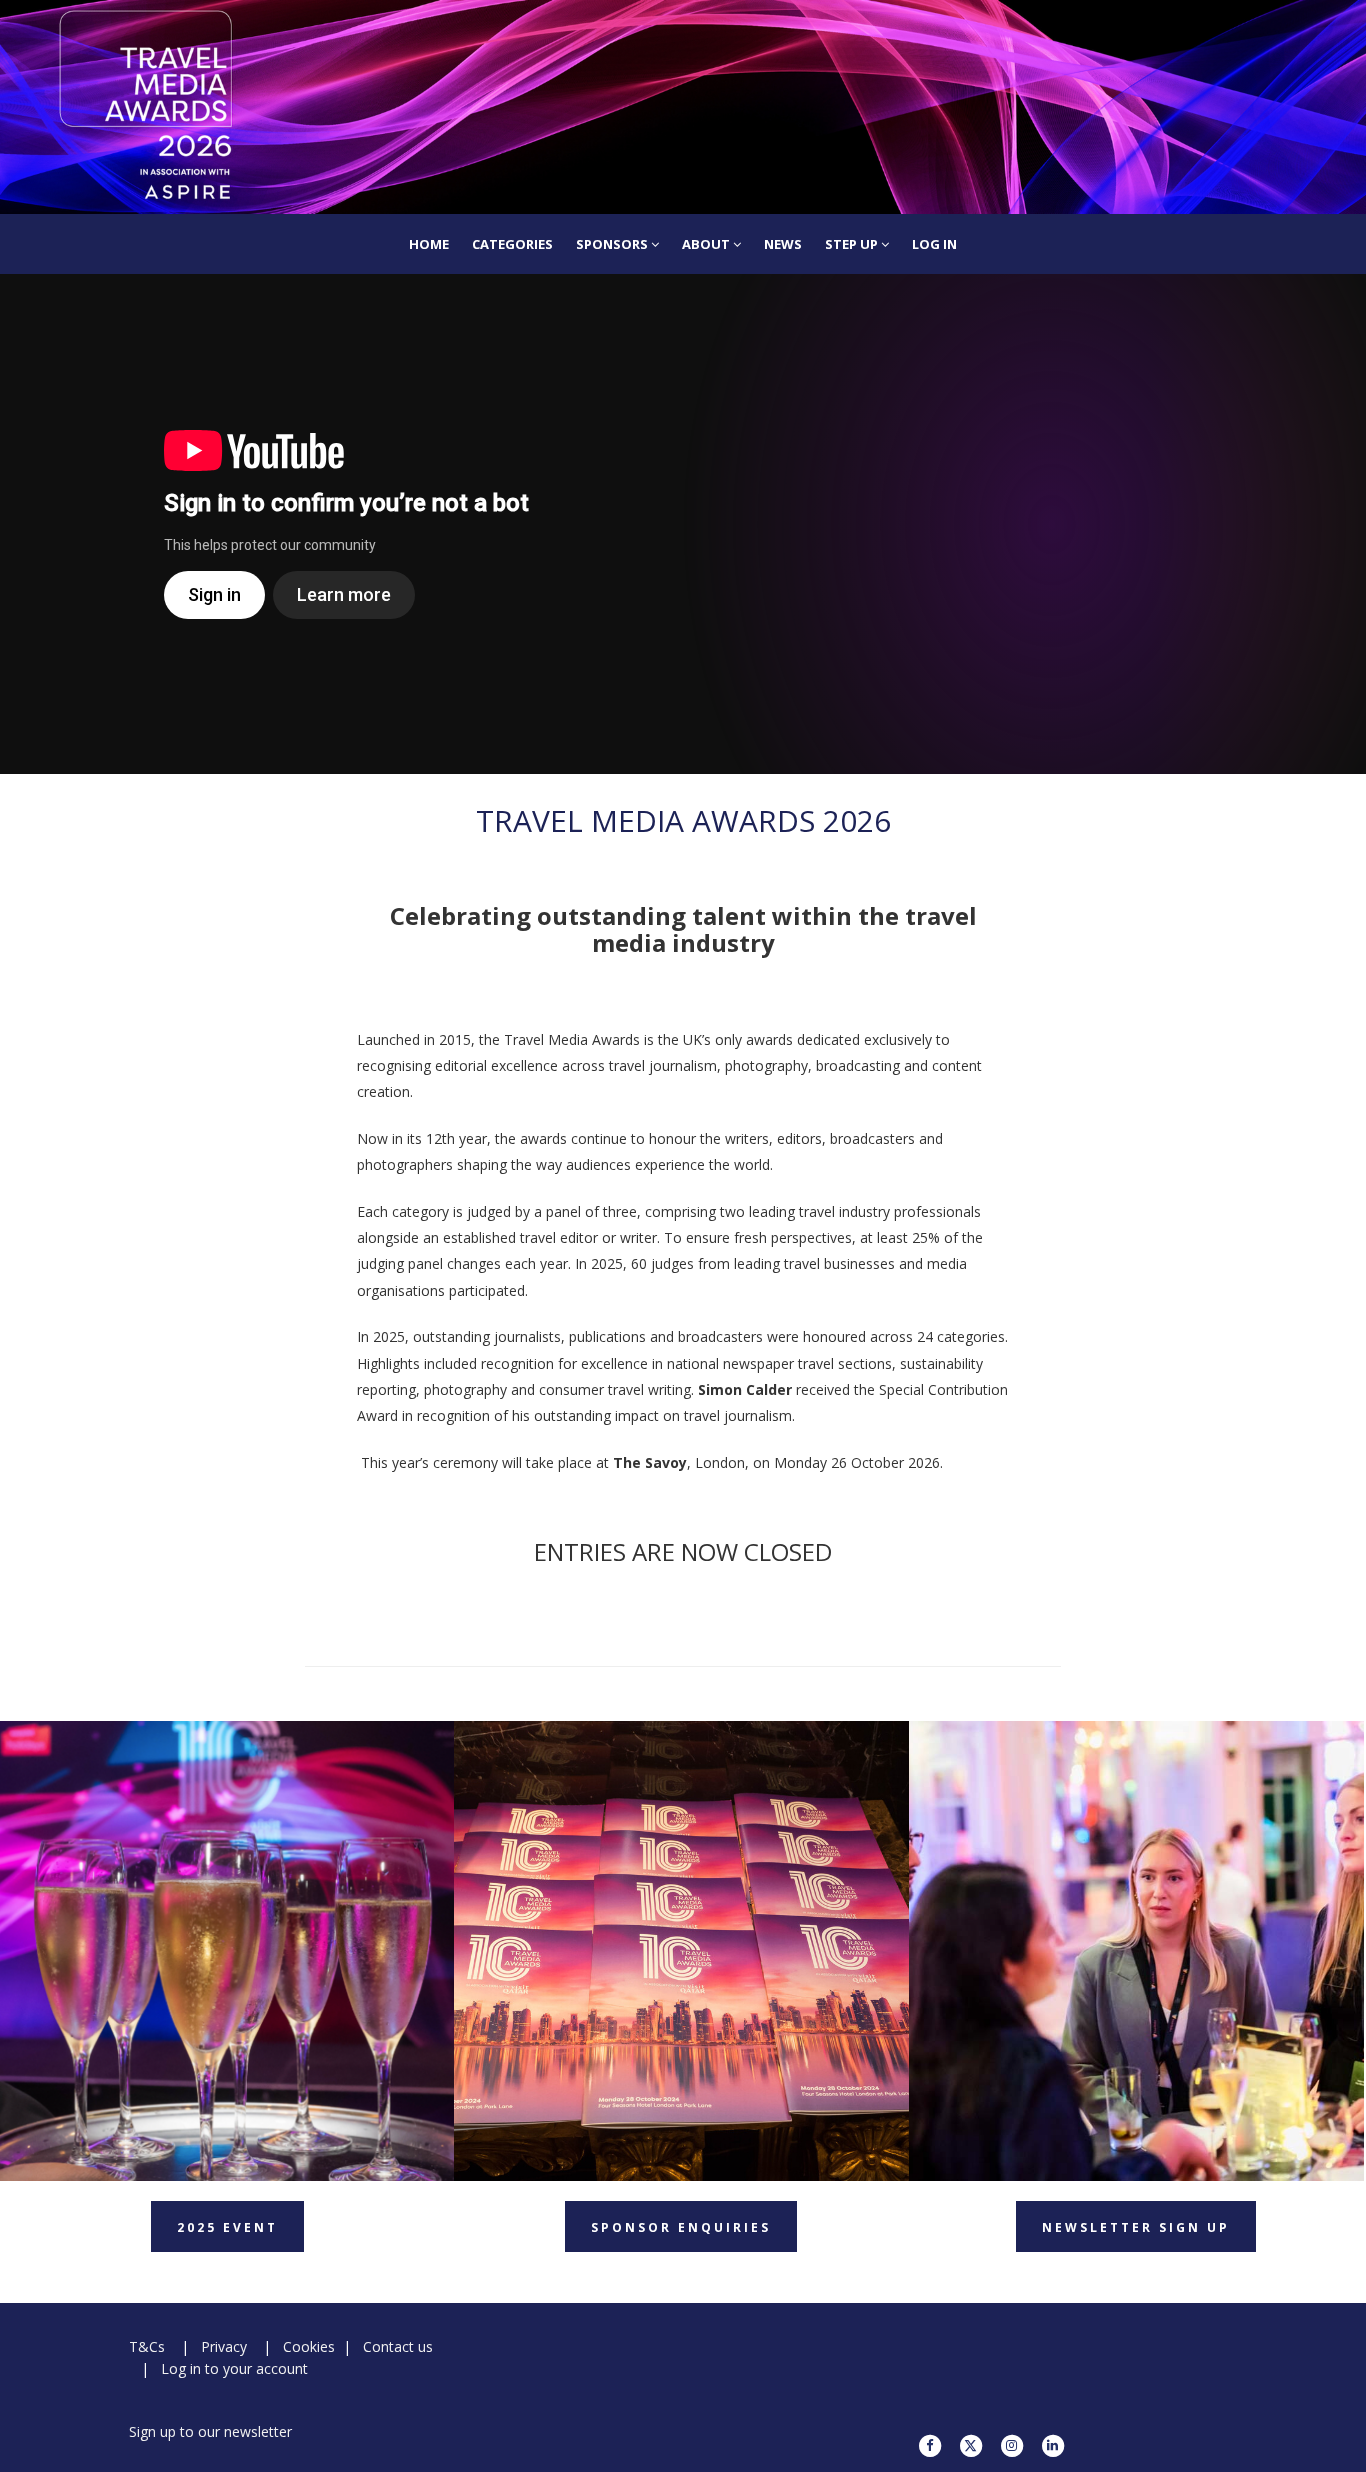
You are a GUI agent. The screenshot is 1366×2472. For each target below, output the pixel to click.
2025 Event (227, 2227)
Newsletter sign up (1136, 2227)
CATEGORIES (512, 244)
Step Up (853, 244)
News (783, 244)
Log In (934, 244)
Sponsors (613, 244)
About (707, 244)
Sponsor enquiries (681, 2227)
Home (429, 244)
